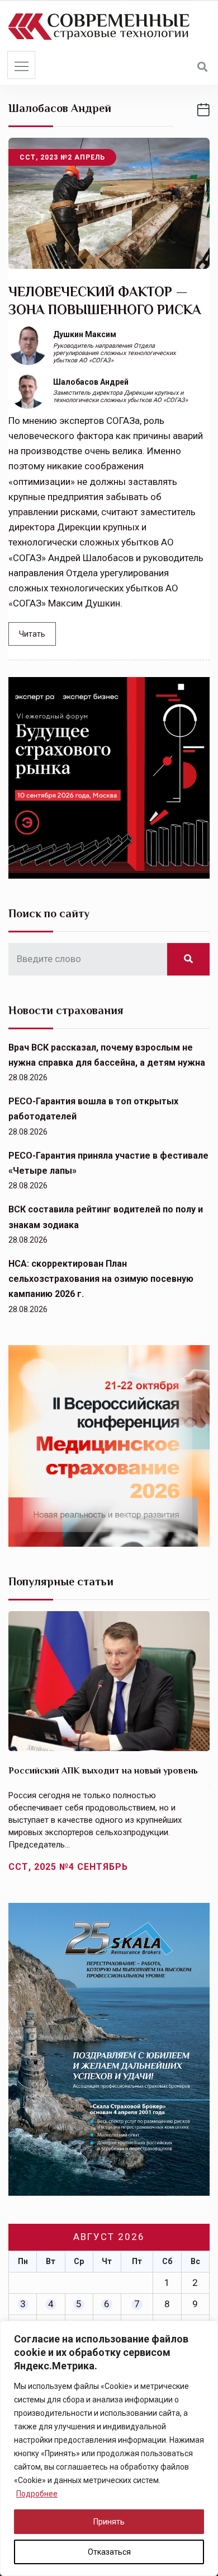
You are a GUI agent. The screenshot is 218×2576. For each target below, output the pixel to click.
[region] (109, 2448)
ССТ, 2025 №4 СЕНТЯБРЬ (68, 1867)
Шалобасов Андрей (91, 382)
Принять (109, 2522)
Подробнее (37, 2494)
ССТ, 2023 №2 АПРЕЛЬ (62, 157)
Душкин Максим (85, 334)
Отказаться (109, 2552)
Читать (32, 634)
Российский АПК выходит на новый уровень (103, 1771)
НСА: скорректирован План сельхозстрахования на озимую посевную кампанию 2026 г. (101, 1279)
